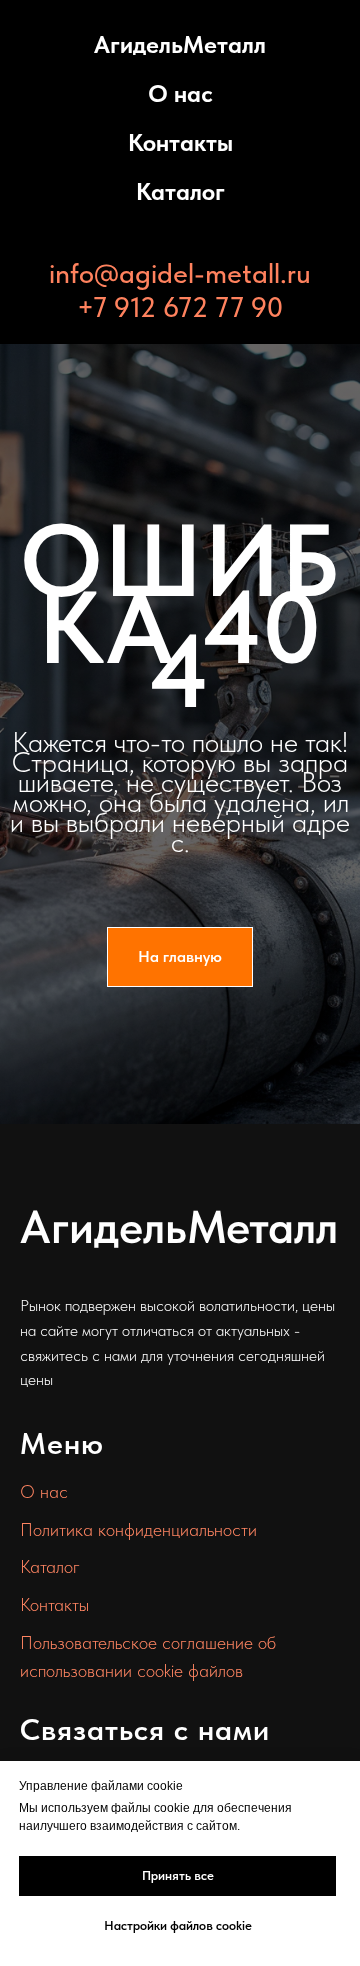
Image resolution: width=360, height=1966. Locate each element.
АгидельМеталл (180, 44)
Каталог (180, 191)
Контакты (180, 142)
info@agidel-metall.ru (180, 273)
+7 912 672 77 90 (180, 307)
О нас (180, 93)
